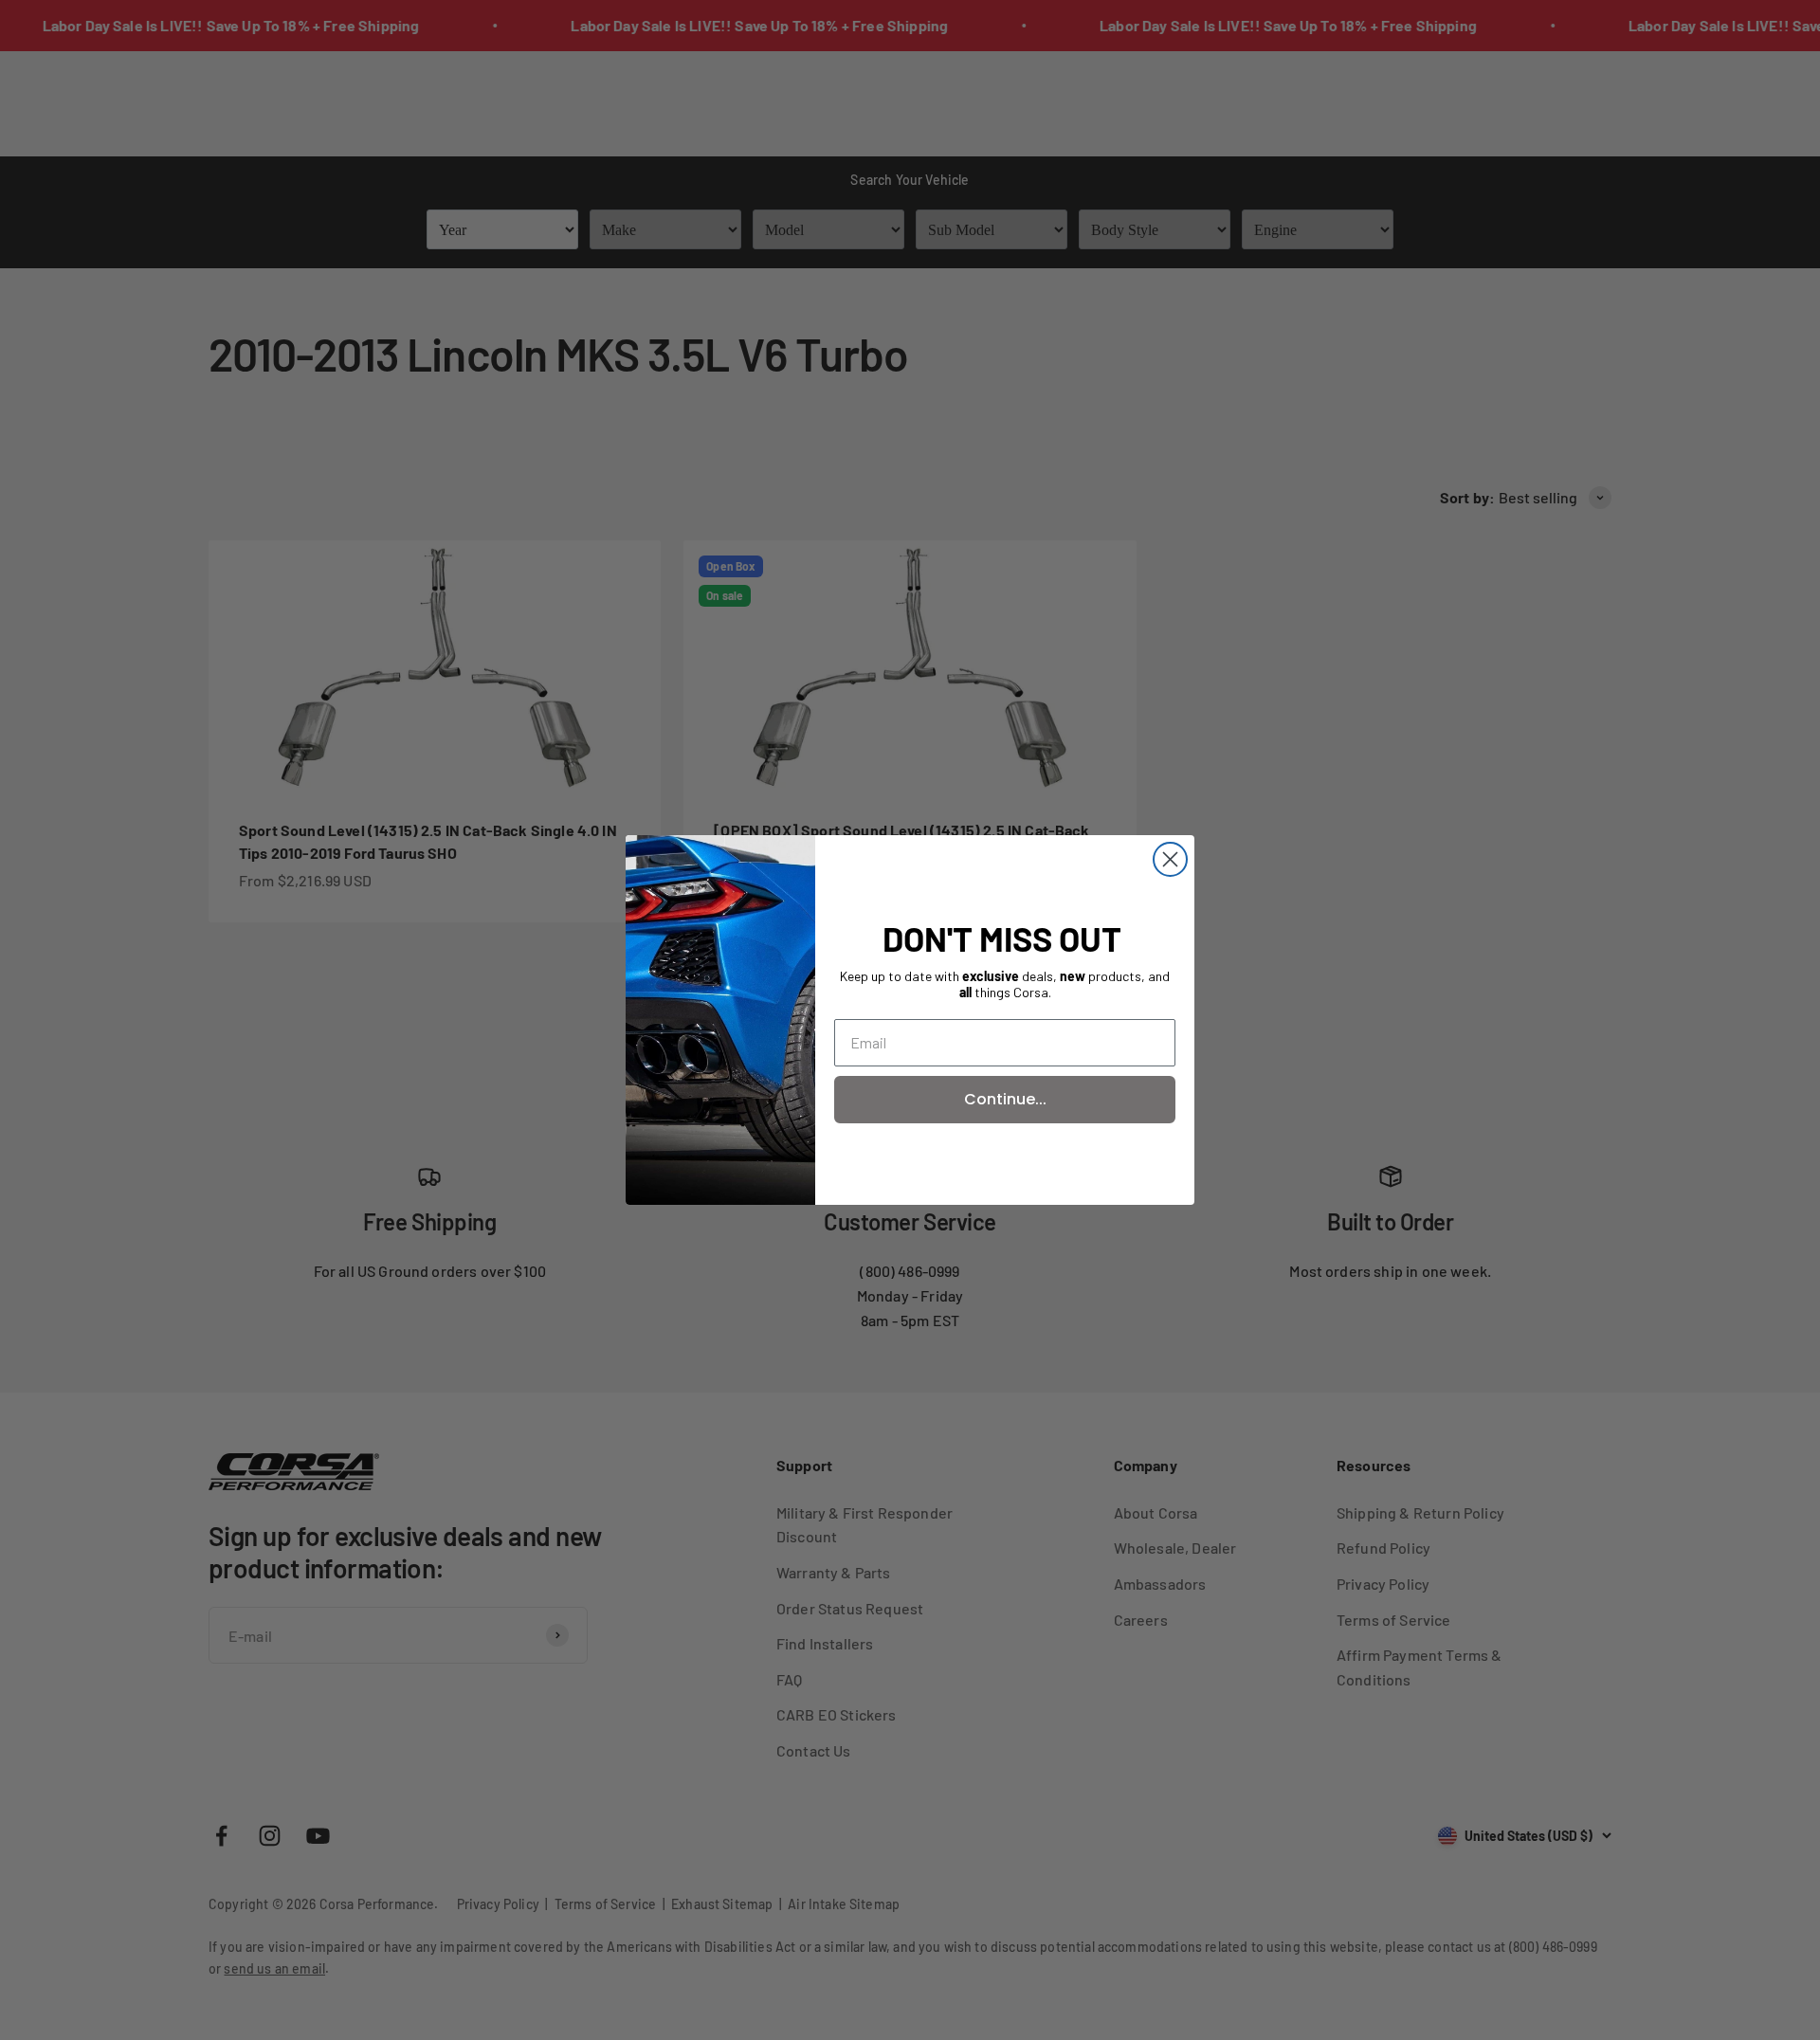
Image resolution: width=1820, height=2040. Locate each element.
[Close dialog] (1170, 859)
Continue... (1005, 1099)
